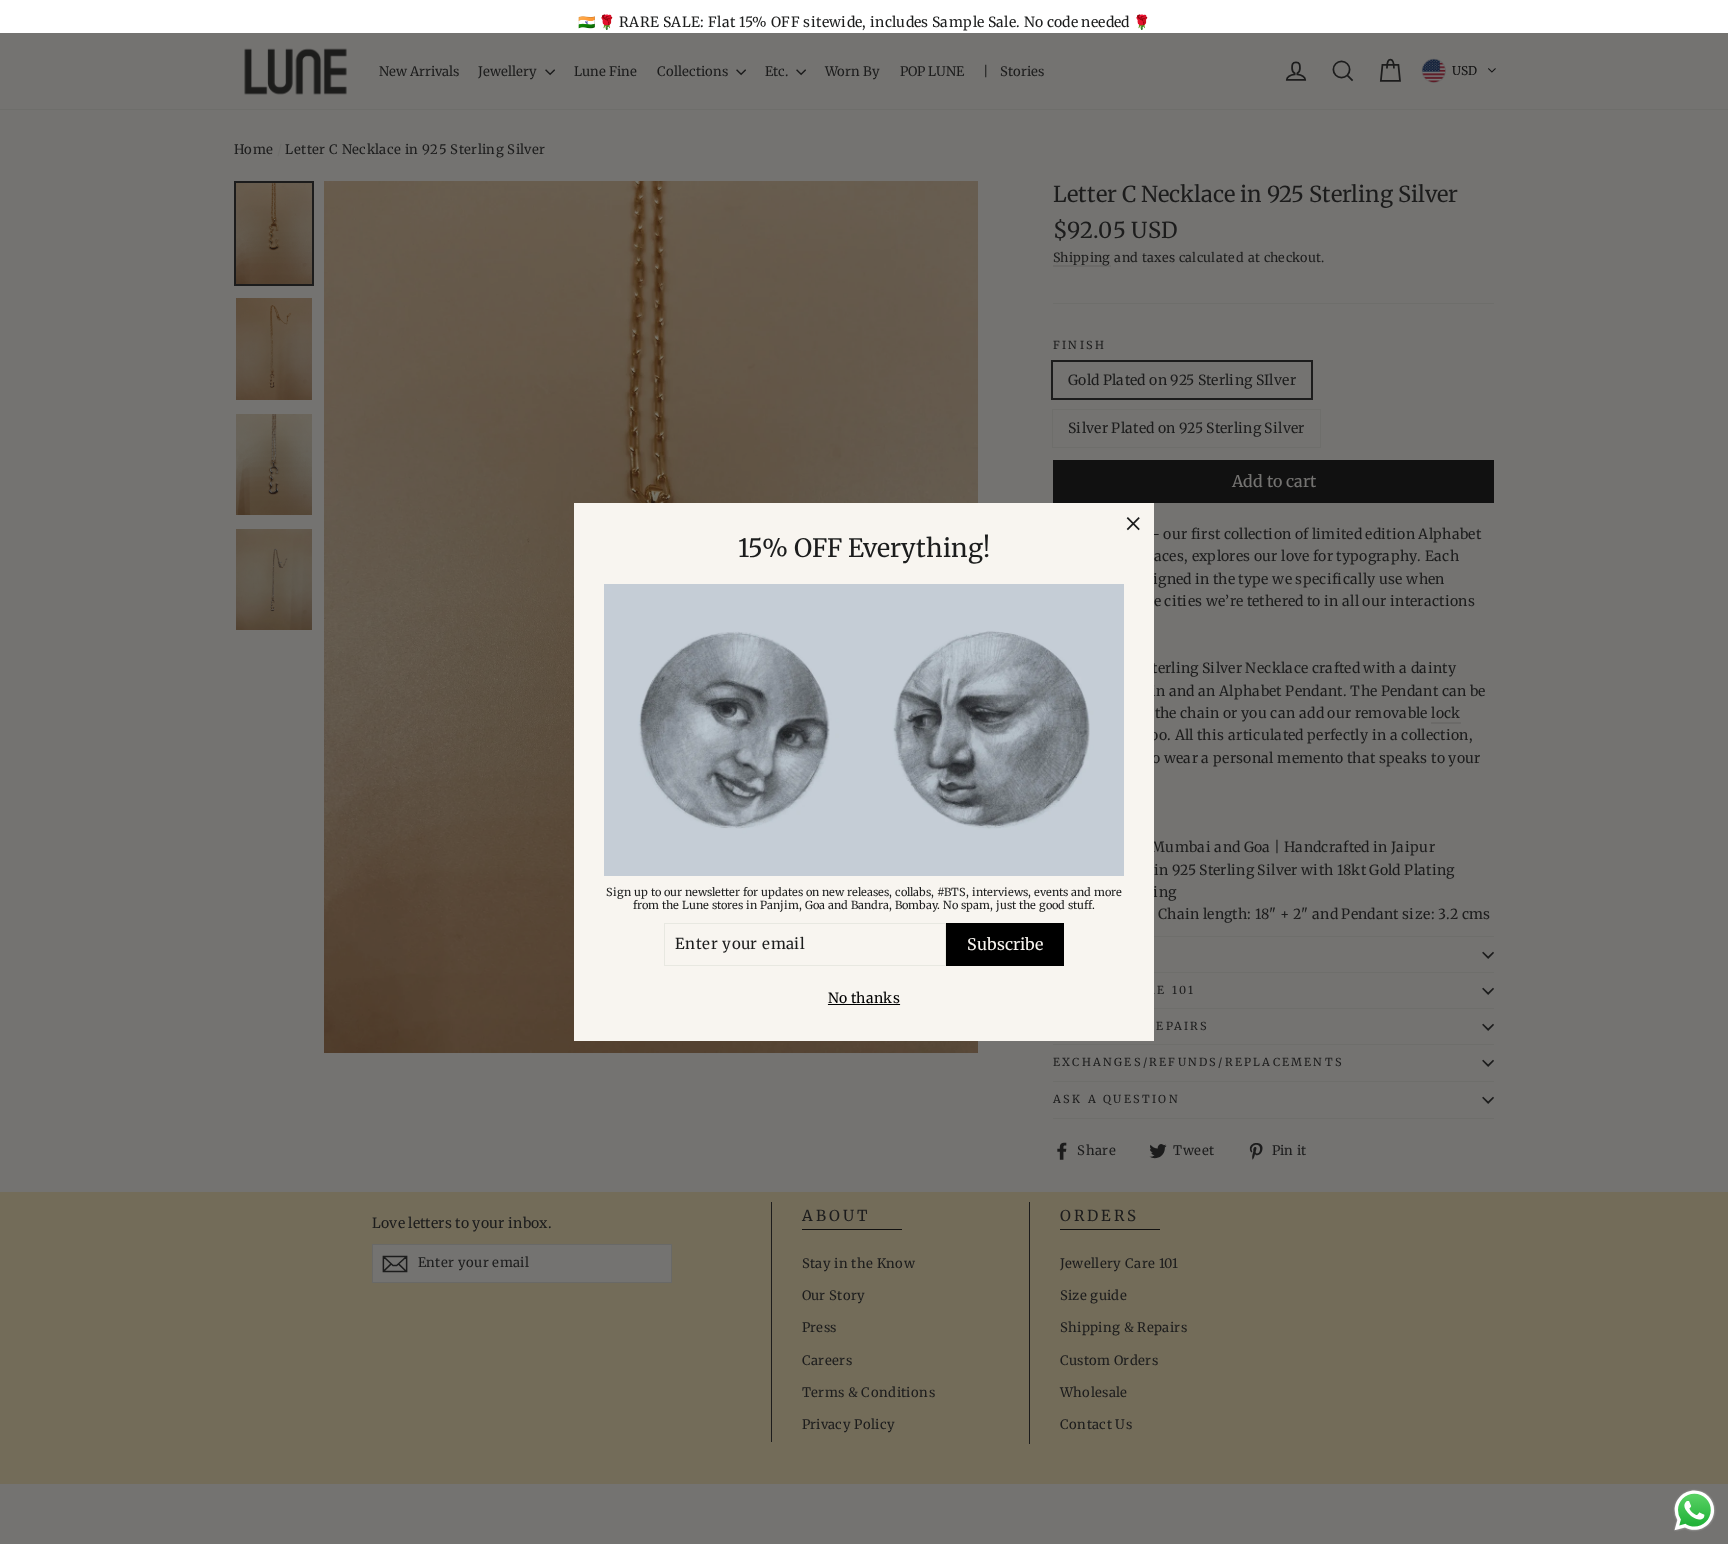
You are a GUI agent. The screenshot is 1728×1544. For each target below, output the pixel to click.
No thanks (864, 998)
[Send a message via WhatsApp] (1694, 1510)
